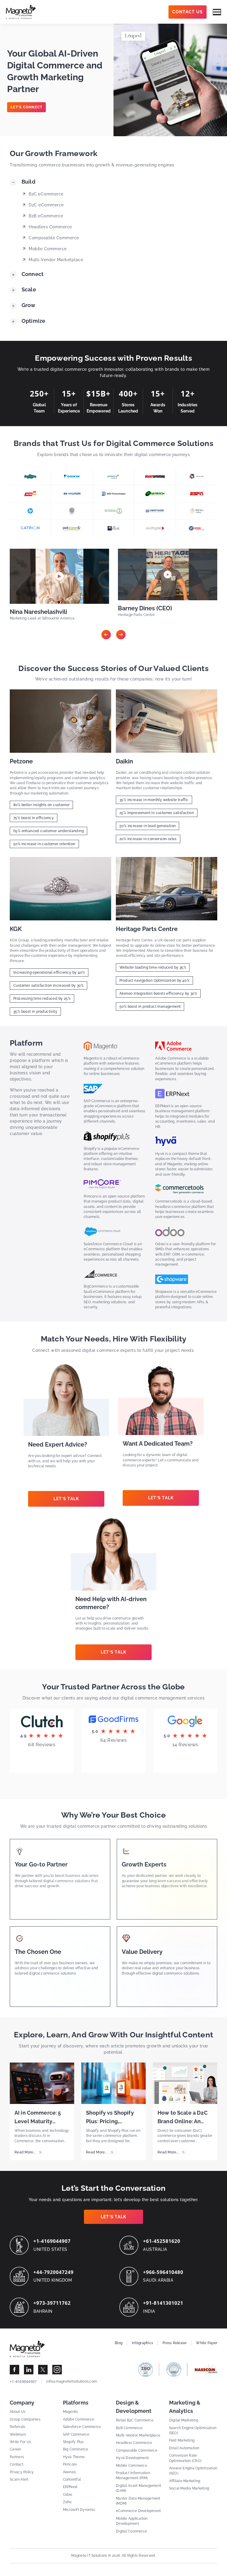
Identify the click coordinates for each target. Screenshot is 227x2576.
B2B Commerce (129, 2428)
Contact (17, 2464)
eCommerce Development (138, 2511)
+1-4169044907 (52, 2241)
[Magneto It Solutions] (21, 12)
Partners (17, 2457)
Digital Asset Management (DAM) (138, 2488)
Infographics (142, 2343)
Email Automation (184, 2448)
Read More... (25, 2152)
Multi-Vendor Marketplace (138, 2435)
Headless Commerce (134, 2443)
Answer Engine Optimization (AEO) (193, 2471)
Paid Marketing (182, 2440)
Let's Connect (26, 107)
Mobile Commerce (132, 2466)
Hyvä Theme (74, 2457)
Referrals (17, 2427)
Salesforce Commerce (82, 2427)
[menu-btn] (217, 12)
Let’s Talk (66, 1499)
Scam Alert (19, 2479)
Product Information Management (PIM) (133, 2475)
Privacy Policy (22, 2472)
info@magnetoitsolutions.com (72, 2381)
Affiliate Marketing (185, 2481)
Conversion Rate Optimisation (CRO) (185, 2458)
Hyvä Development (132, 2458)
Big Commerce (76, 2449)
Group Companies (25, 2419)
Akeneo (69, 2472)
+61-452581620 (162, 2241)
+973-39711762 (52, 2303)
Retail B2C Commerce (135, 2420)
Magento (70, 2412)
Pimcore (70, 2464)
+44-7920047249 (53, 2272)
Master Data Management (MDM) (138, 2501)
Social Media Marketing (189, 2488)
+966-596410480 (163, 2272)
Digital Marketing (184, 2420)
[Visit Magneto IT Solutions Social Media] (14, 2370)
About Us (18, 2412)
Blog (119, 2343)
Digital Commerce (131, 2531)
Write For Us (20, 2442)
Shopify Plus (73, 2442)
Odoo (68, 2495)
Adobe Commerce (79, 2419)
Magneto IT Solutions (89, 2556)
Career (16, 2449)
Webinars (18, 2434)
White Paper (207, 2343)
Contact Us (188, 12)
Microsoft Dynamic (79, 2510)
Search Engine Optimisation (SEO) (193, 2430)
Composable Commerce (137, 2450)
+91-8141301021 (163, 2303)
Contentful (72, 2479)
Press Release (175, 2343)
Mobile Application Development (132, 2521)
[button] (106, 635)
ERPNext (70, 2487)
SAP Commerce (76, 2434)
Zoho (67, 2502)
